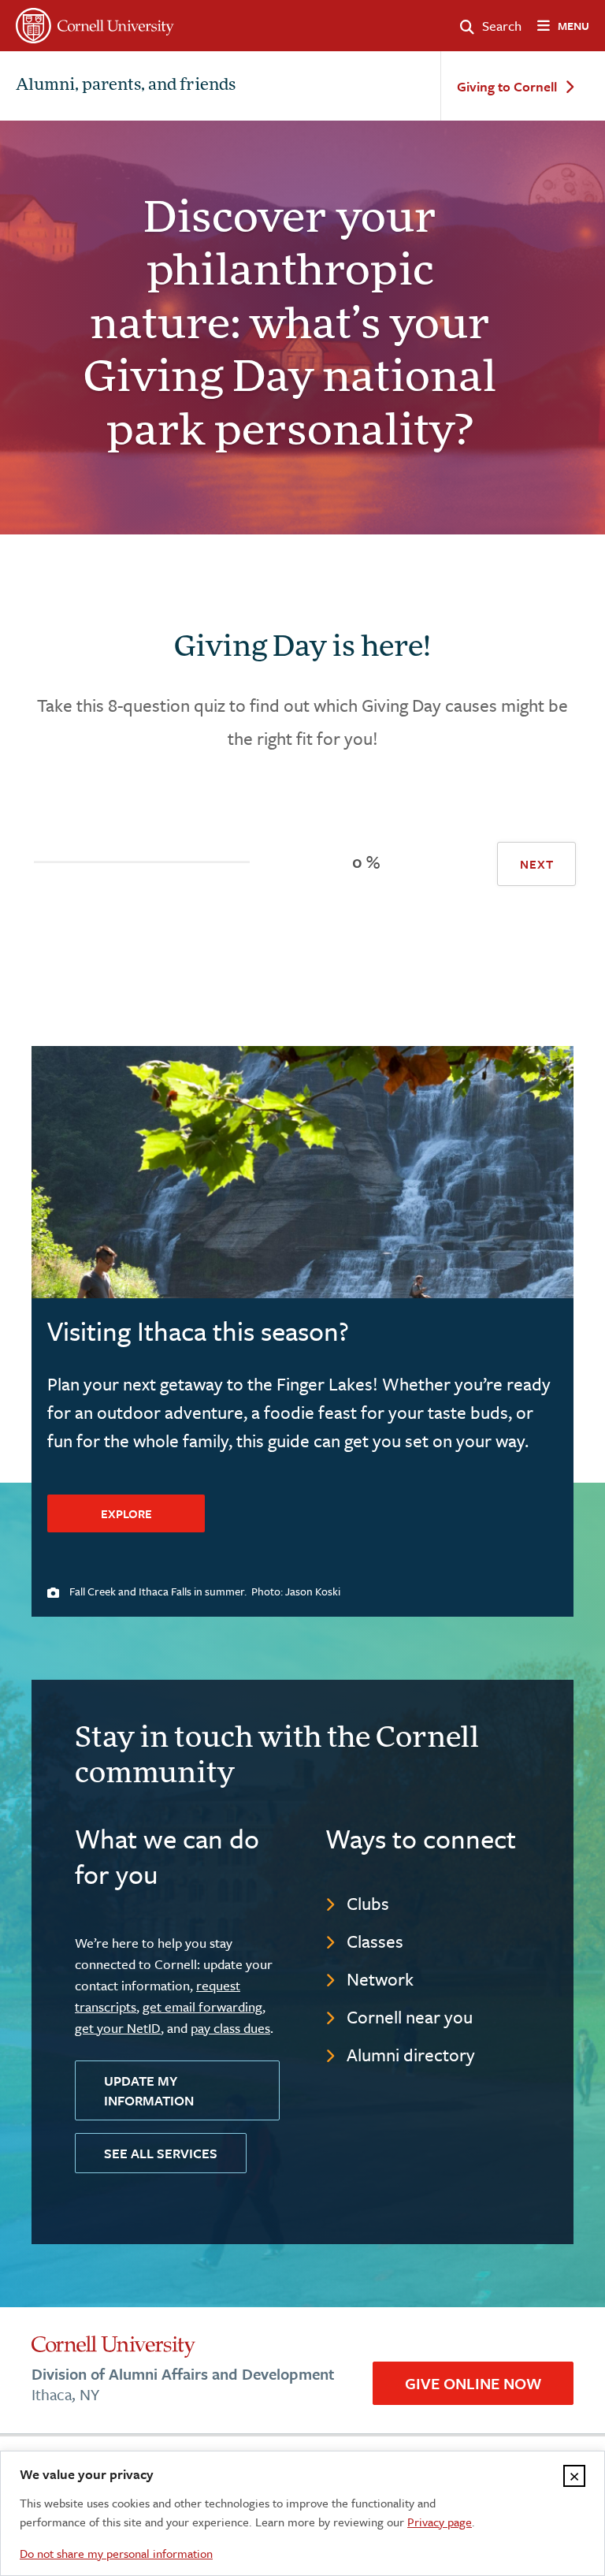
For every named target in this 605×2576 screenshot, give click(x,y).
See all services (161, 2153)
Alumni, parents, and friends (126, 86)
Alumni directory (411, 2055)
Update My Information (149, 2090)
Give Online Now (473, 2383)
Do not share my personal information (116, 2553)
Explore (126, 1513)
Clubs (368, 1903)
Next (537, 864)
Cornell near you (410, 2017)
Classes (375, 1941)
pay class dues (230, 2028)
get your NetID (118, 2028)
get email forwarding (202, 2006)
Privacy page (440, 2522)
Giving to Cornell (507, 87)
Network (380, 1979)
